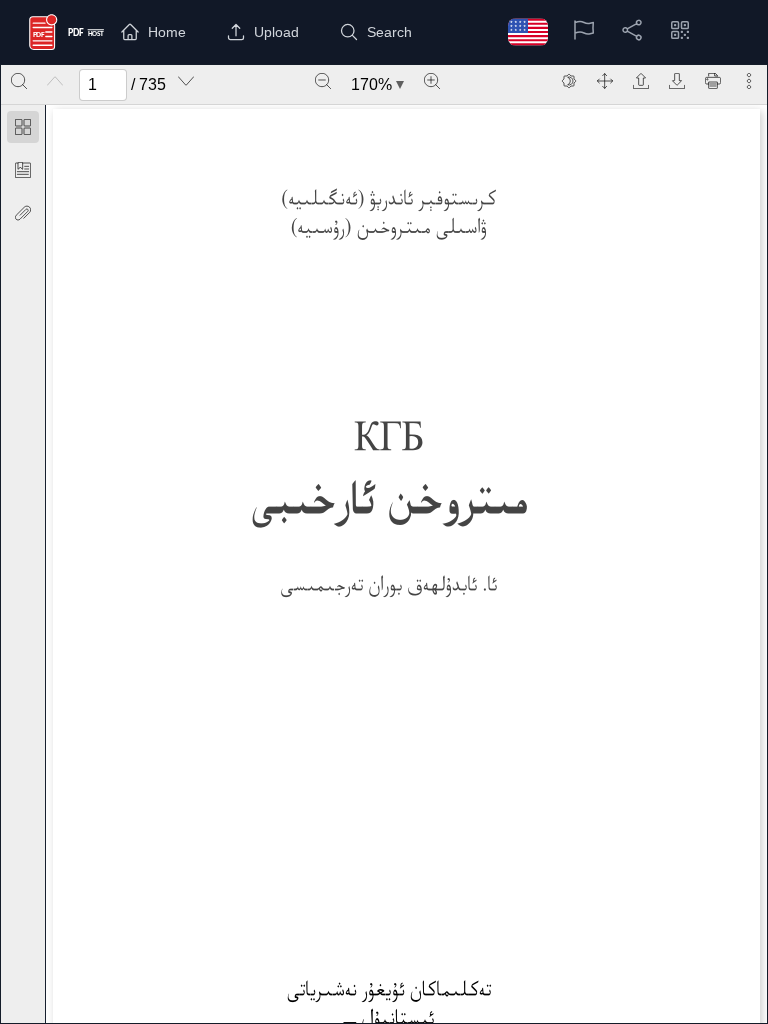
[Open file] (641, 81)
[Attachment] (23, 213)
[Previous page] (55, 81)
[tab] (23, 130)
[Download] (677, 81)
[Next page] (186, 81)
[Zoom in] (432, 81)
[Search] (19, 81)
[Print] (713, 81)
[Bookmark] (23, 170)
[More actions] (749, 81)
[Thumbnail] (23, 127)
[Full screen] (605, 81)
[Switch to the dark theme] (569, 81)
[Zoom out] (323, 81)
